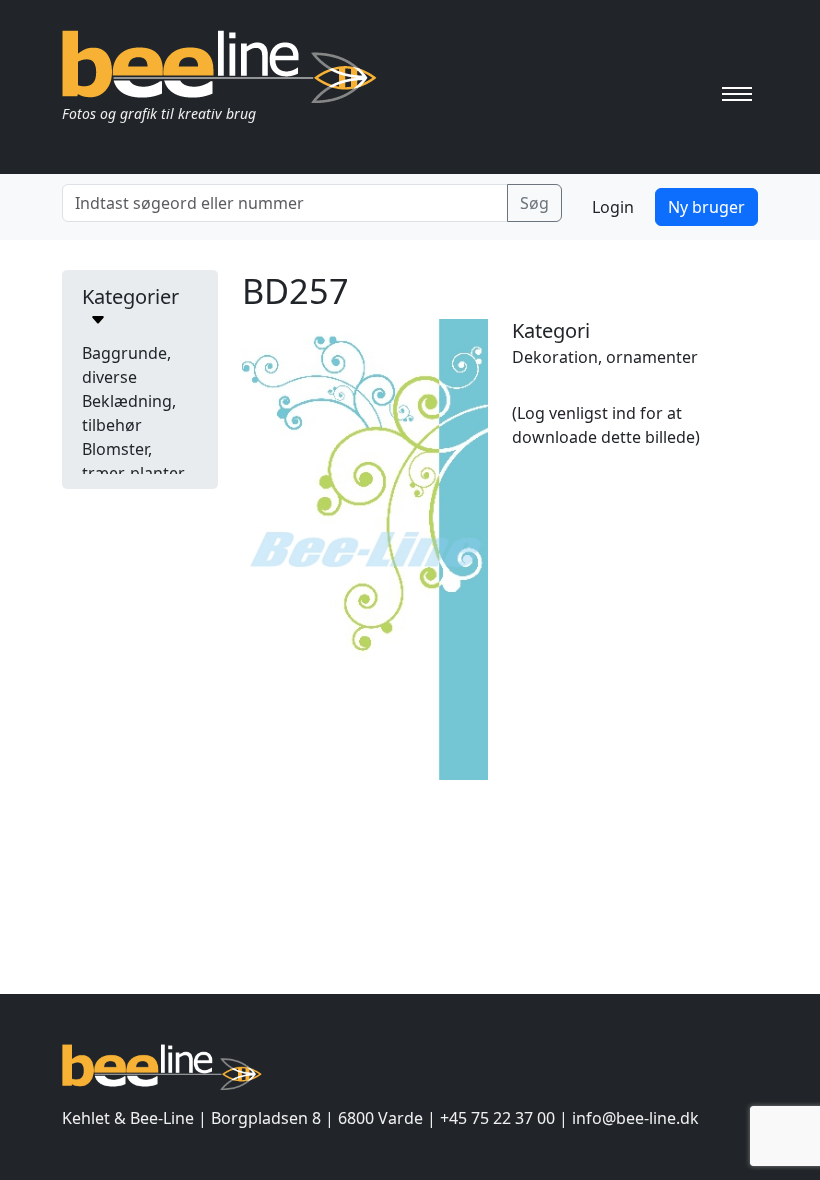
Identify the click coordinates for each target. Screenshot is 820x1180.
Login (613, 207)
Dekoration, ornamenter (605, 357)
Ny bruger (706, 207)
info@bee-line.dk (635, 1118)
